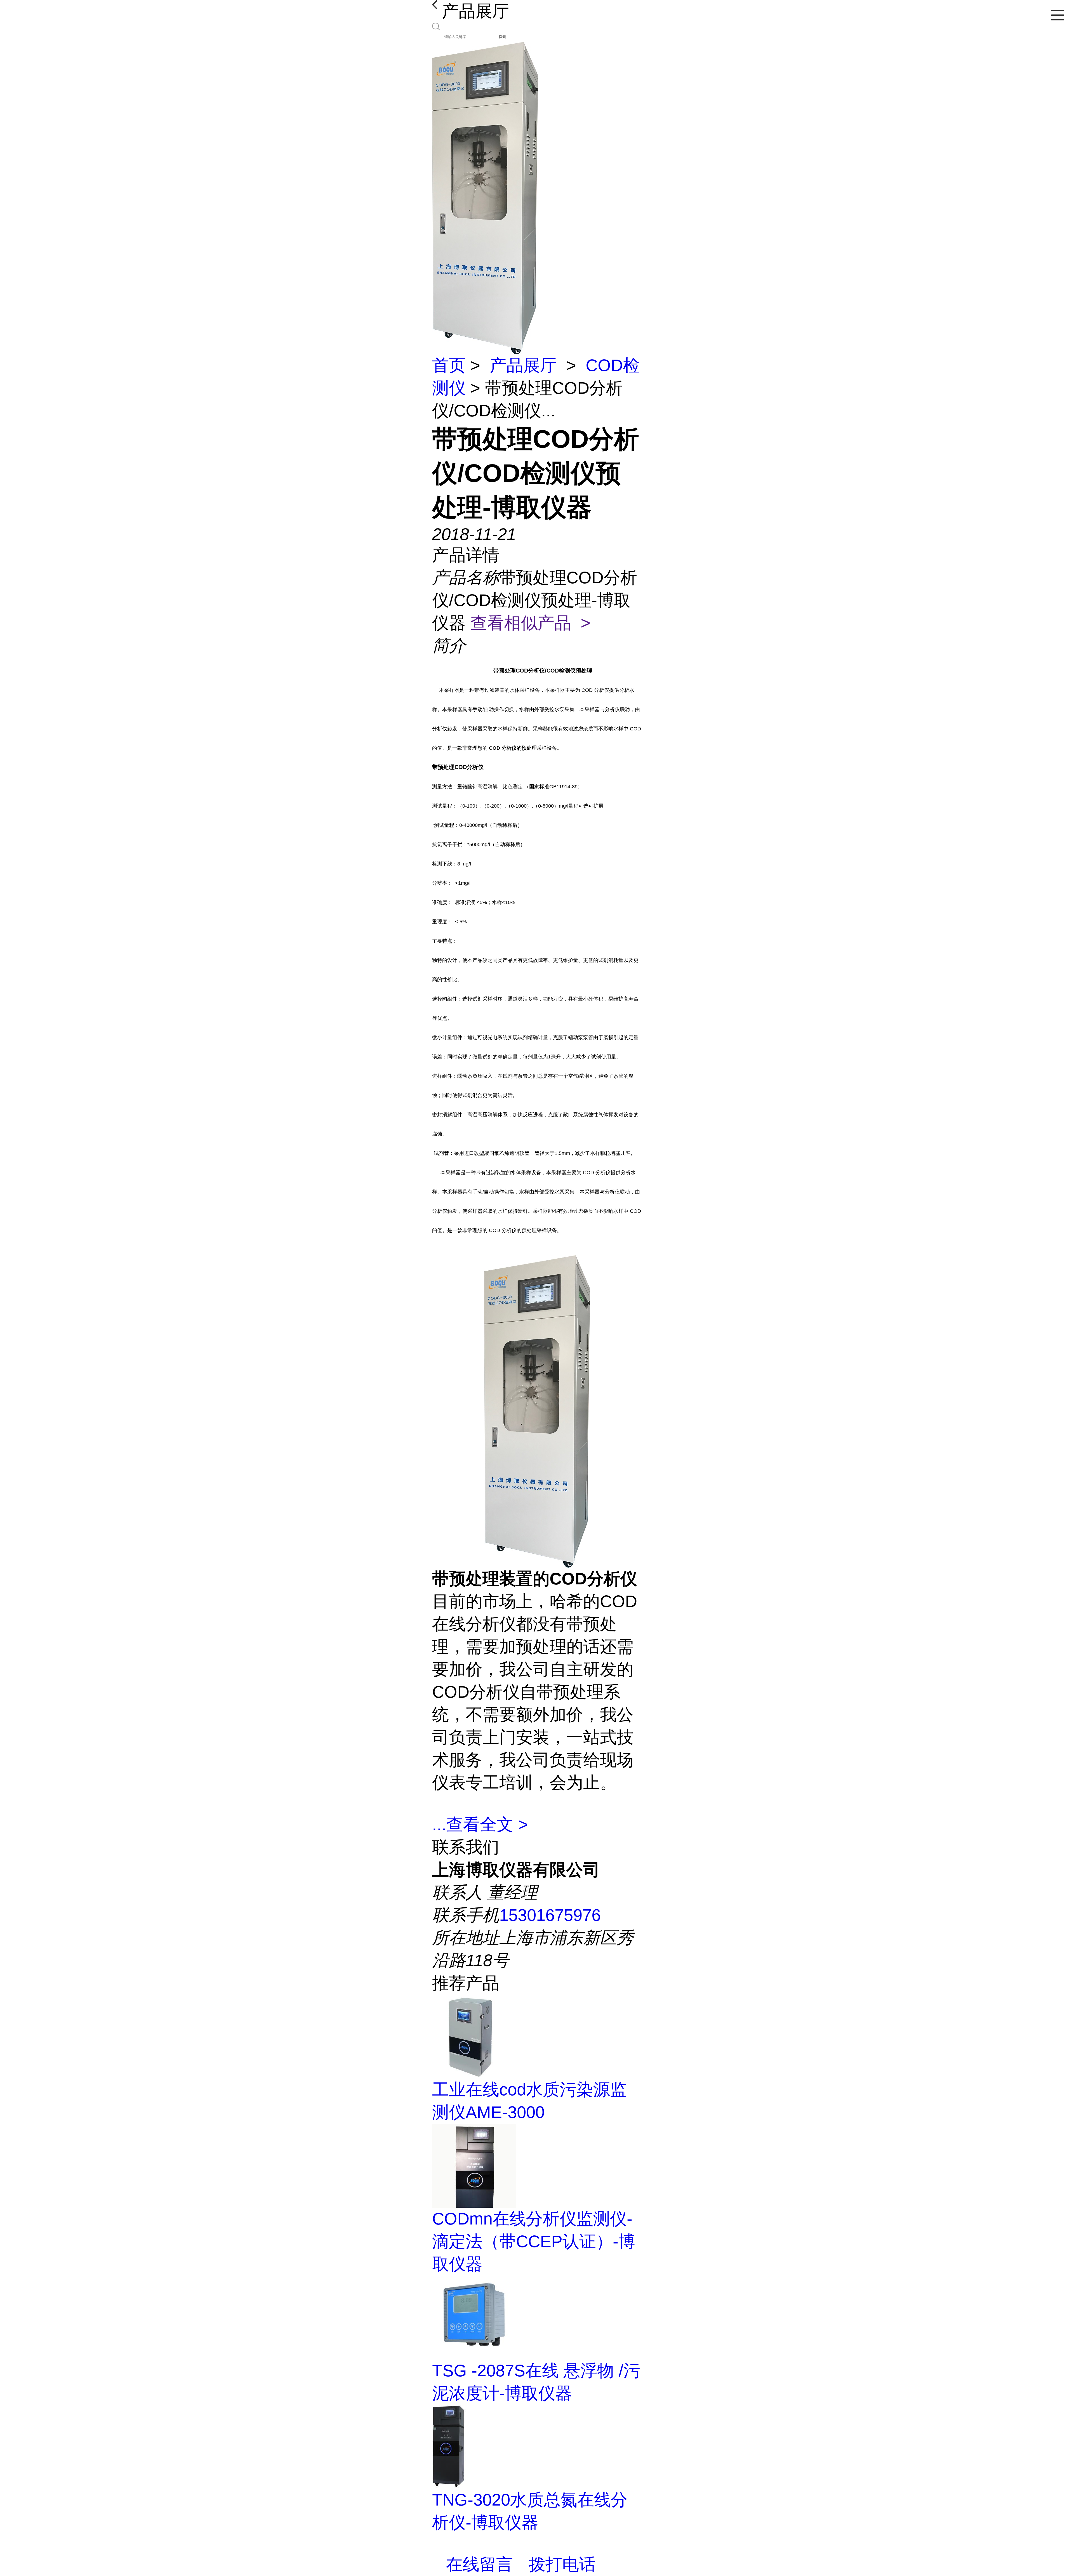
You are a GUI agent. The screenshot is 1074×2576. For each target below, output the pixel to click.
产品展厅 (523, 365)
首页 (449, 365)
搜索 (502, 37)
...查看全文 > (480, 1824)
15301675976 (550, 1915)
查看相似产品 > (530, 623)
